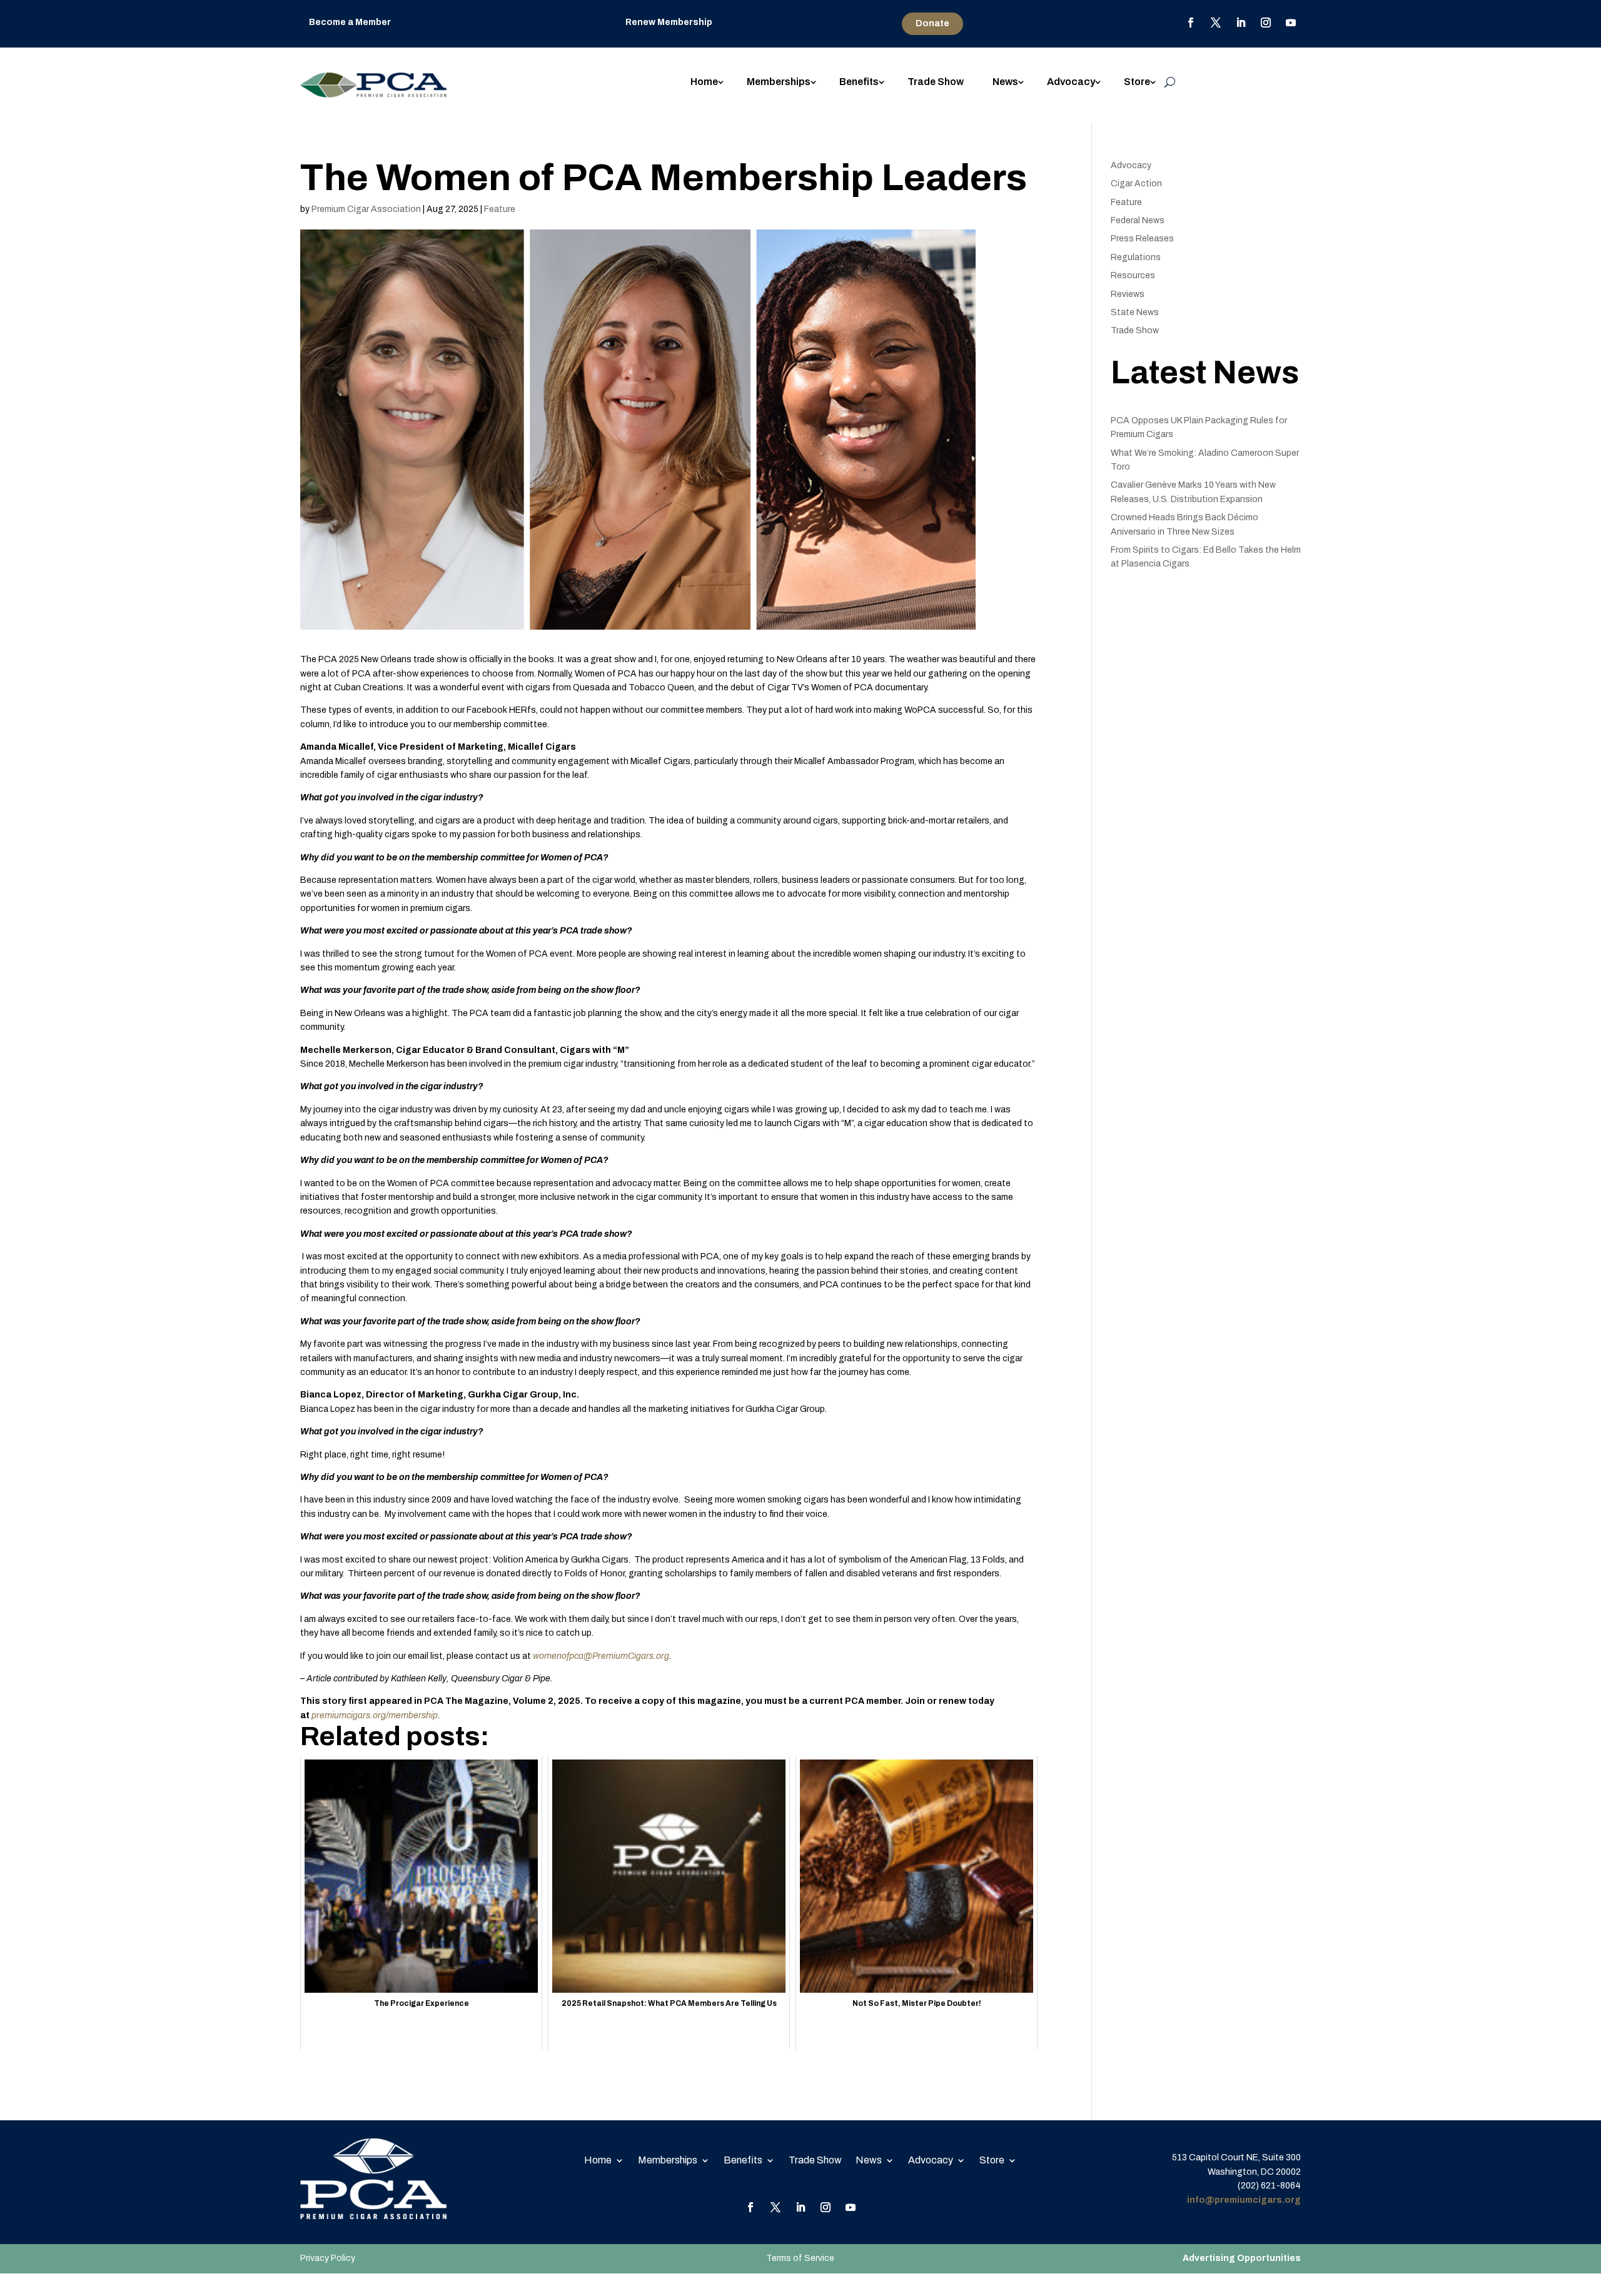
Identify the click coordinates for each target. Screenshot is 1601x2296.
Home (704, 82)
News (1005, 82)
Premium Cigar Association (366, 209)
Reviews (1128, 294)
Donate (932, 23)
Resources (1133, 275)
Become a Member (350, 22)
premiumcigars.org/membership (375, 1715)
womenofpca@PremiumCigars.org (601, 1656)
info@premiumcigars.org (1244, 2200)
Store (1137, 82)
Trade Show (936, 82)
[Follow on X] (1216, 23)
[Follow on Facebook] (1191, 23)
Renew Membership (669, 22)
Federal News (1138, 220)
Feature (500, 209)
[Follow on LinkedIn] (1241, 23)
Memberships (779, 82)
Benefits (859, 82)
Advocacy (1071, 82)
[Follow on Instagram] (1266, 23)
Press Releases (1142, 239)
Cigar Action (1136, 184)
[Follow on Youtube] (1291, 23)
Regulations (1136, 257)
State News (1135, 312)
